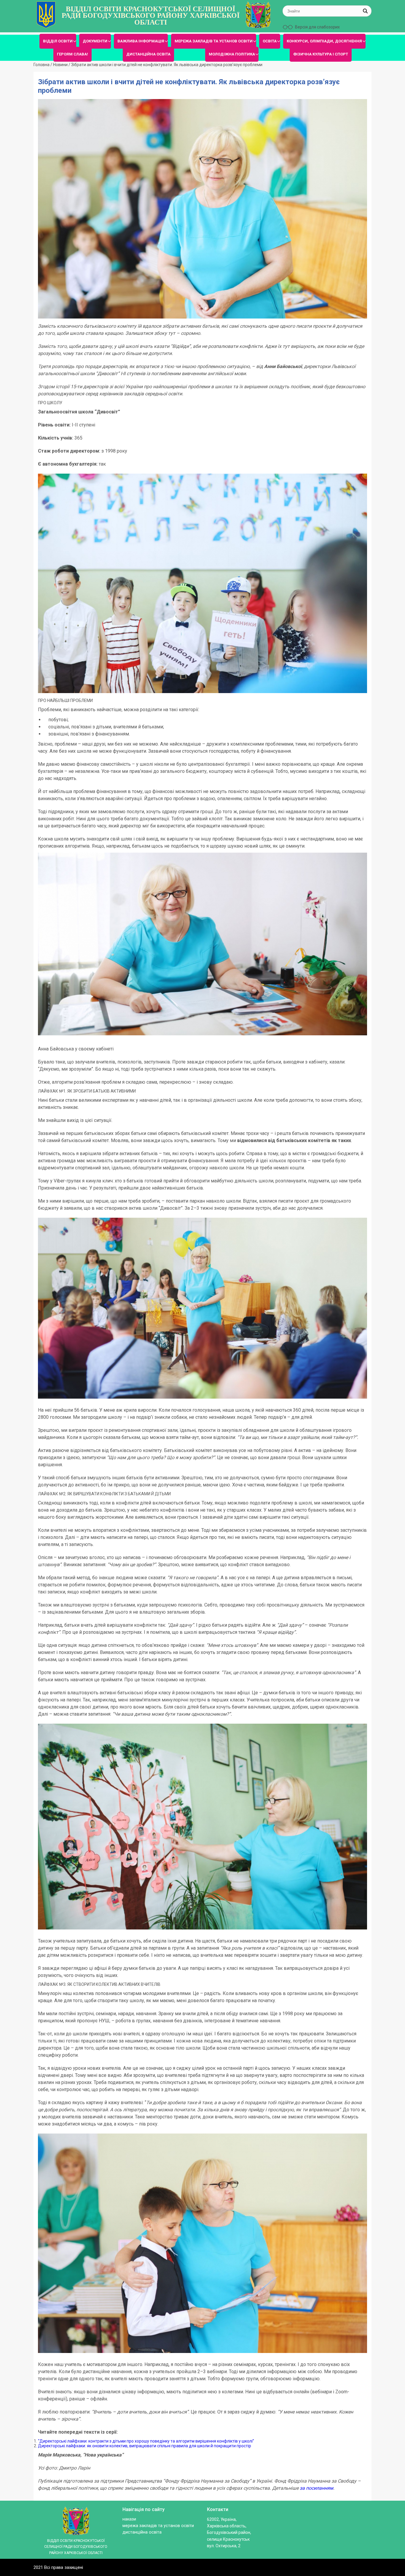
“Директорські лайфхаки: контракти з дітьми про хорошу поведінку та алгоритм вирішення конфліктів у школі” (146, 2441)
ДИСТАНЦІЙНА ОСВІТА (148, 54)
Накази (129, 2519)
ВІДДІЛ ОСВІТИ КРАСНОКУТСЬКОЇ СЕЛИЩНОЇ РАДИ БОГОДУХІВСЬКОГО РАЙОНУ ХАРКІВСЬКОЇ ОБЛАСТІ (151, 16)
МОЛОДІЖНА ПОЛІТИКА (232, 54)
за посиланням (316, 2488)
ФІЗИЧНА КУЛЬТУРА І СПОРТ (321, 54)
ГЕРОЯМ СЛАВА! (72, 54)
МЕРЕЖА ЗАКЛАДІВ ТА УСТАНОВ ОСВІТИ (214, 41)
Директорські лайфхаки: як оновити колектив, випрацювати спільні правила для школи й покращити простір (145, 2446)
